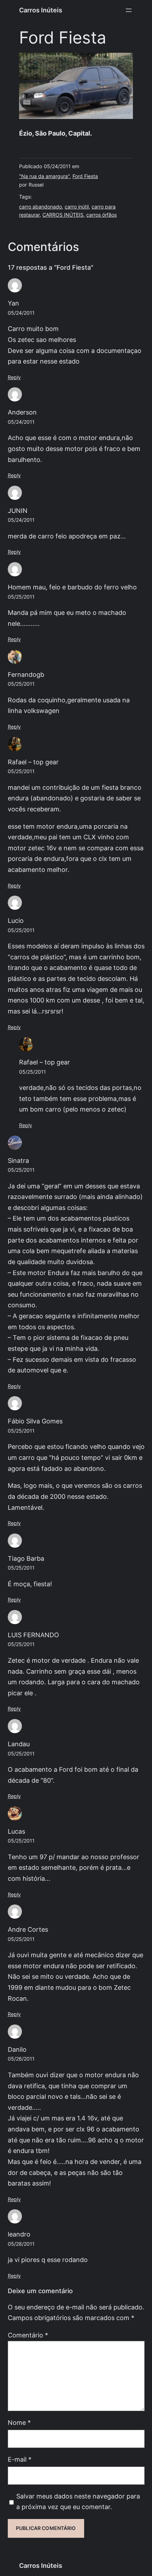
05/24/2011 (21, 313)
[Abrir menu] (129, 10)
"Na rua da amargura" (44, 176)
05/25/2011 (21, 597)
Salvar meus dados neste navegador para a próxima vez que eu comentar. (78, 2502)
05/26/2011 (21, 2059)
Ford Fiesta (85, 176)
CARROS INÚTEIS (63, 215)
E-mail (20, 2459)
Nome (19, 2423)
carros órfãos (101, 215)
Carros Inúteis (41, 10)
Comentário (28, 2335)
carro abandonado (40, 207)
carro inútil (77, 207)
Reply (14, 377)
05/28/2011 (21, 2244)
